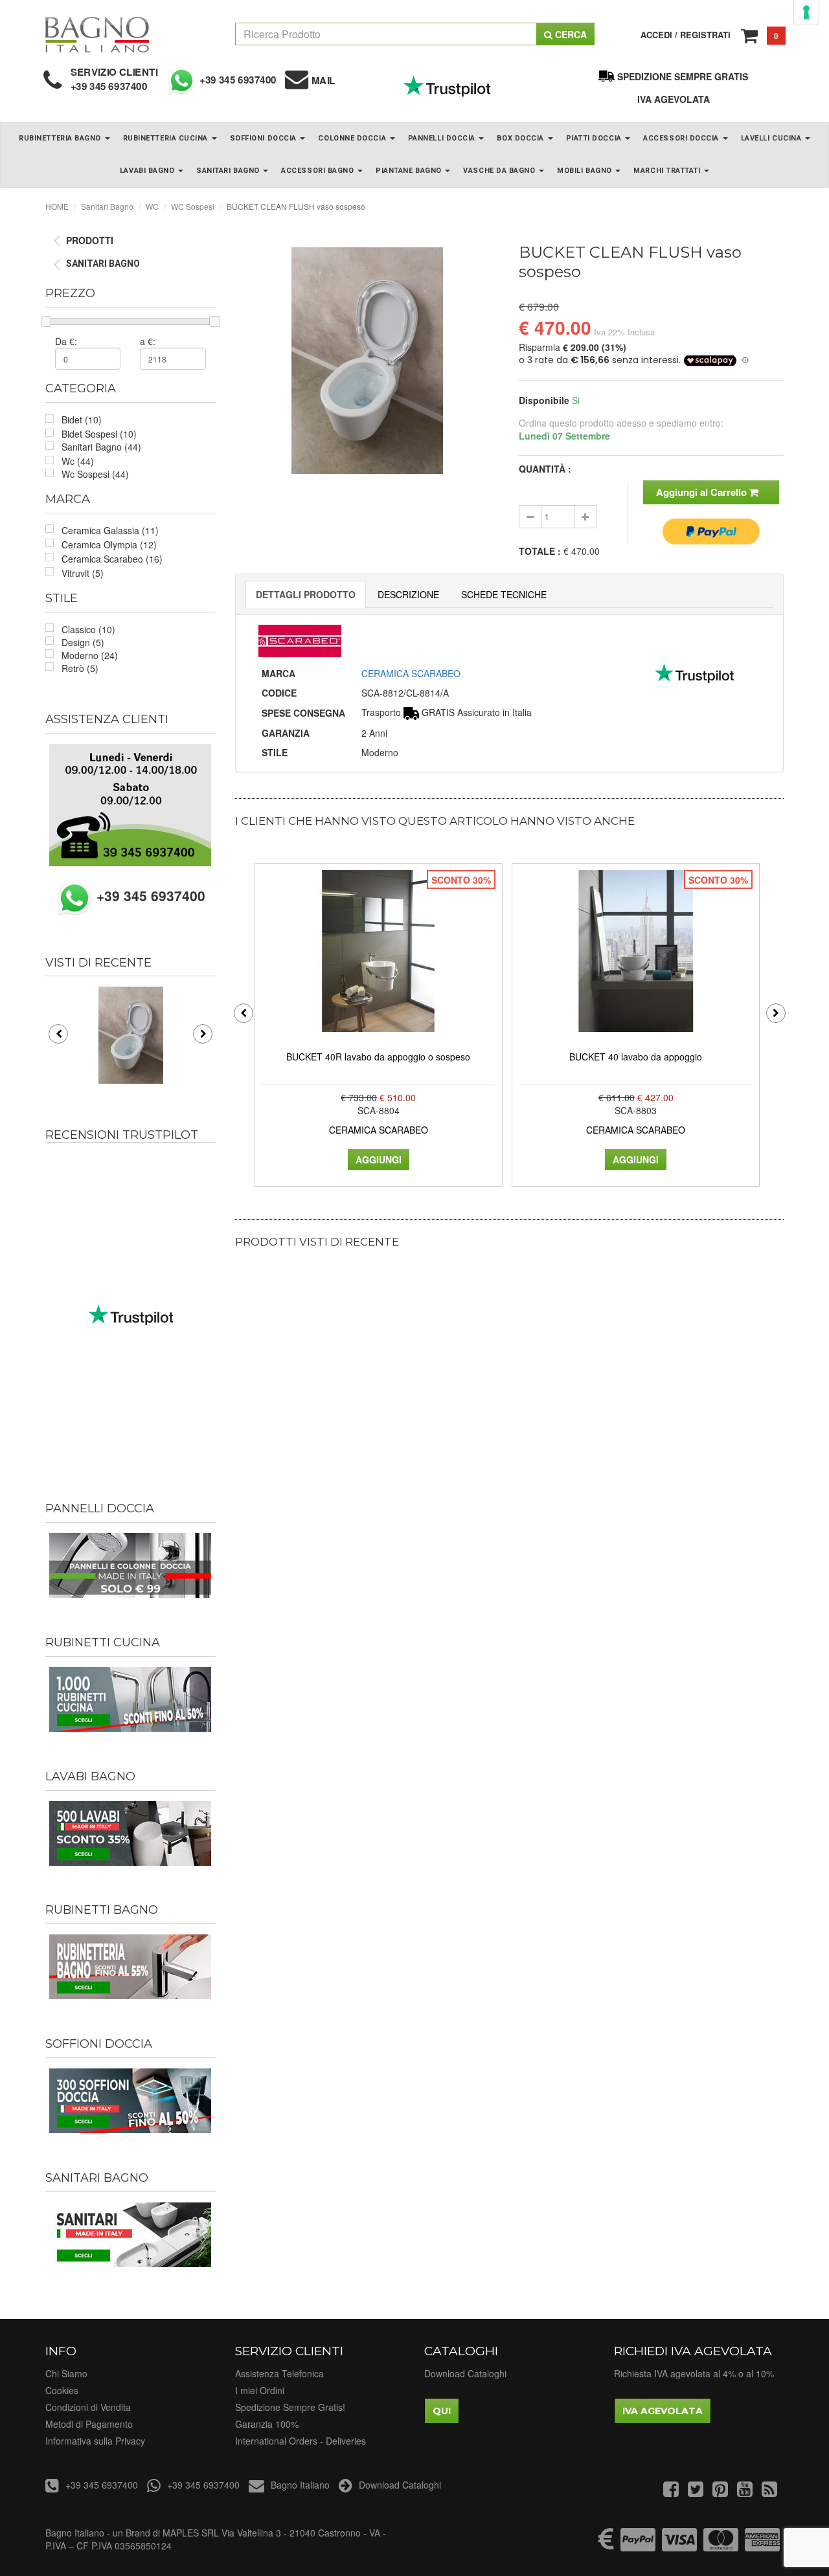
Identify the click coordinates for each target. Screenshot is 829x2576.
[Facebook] (671, 2492)
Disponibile (544, 400)
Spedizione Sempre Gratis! (290, 2407)
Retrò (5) (80, 668)
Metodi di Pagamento (89, 2424)
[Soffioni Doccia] (131, 2101)
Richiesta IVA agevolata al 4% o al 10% (694, 2373)
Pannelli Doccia (443, 138)
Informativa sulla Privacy (95, 2441)
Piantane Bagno (410, 171)
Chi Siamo (66, 2373)
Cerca (570, 34)
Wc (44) (78, 461)
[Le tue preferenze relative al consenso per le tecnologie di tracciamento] (806, 12)
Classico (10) (88, 629)
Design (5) (83, 642)
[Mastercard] (721, 2546)
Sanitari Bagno (229, 171)
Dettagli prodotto (306, 594)
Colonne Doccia (353, 138)
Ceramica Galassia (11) (110, 530)
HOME (57, 206)
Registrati (705, 35)
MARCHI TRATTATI (668, 171)
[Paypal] (638, 2546)
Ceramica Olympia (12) (109, 544)
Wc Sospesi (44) (95, 474)
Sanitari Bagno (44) (101, 447)
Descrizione (408, 594)
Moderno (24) (90, 655)
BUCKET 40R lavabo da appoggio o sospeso (378, 1057)
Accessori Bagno (319, 171)
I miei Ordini (260, 2390)
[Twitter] (696, 2492)
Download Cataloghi (465, 2373)
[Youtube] (745, 2492)
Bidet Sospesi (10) (99, 434)
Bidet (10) (82, 420)
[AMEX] (762, 2546)
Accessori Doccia (682, 138)
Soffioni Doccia (265, 138)
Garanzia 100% (267, 2424)
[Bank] (606, 2546)
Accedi (656, 35)
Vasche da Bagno (500, 171)
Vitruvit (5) (83, 573)
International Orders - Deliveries (301, 2441)
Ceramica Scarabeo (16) (112, 559)
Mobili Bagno (585, 171)
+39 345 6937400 (109, 86)
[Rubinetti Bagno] (131, 1967)
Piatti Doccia (595, 138)
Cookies (62, 2390)
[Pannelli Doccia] (131, 1565)
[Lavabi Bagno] (131, 1833)
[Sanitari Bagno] (131, 2235)
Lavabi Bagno (148, 171)
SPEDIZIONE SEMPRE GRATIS (683, 76)
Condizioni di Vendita (88, 2407)
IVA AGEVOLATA (674, 99)
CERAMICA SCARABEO (411, 673)
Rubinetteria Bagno (61, 138)
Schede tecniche (504, 594)
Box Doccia (521, 138)
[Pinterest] (720, 2492)
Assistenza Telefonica (279, 2373)
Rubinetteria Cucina (167, 138)
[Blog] (769, 2492)
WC (152, 206)
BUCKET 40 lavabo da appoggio (636, 1057)
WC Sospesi (193, 206)
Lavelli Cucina (772, 138)
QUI (442, 2411)
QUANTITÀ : (545, 469)
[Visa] (679, 2546)
